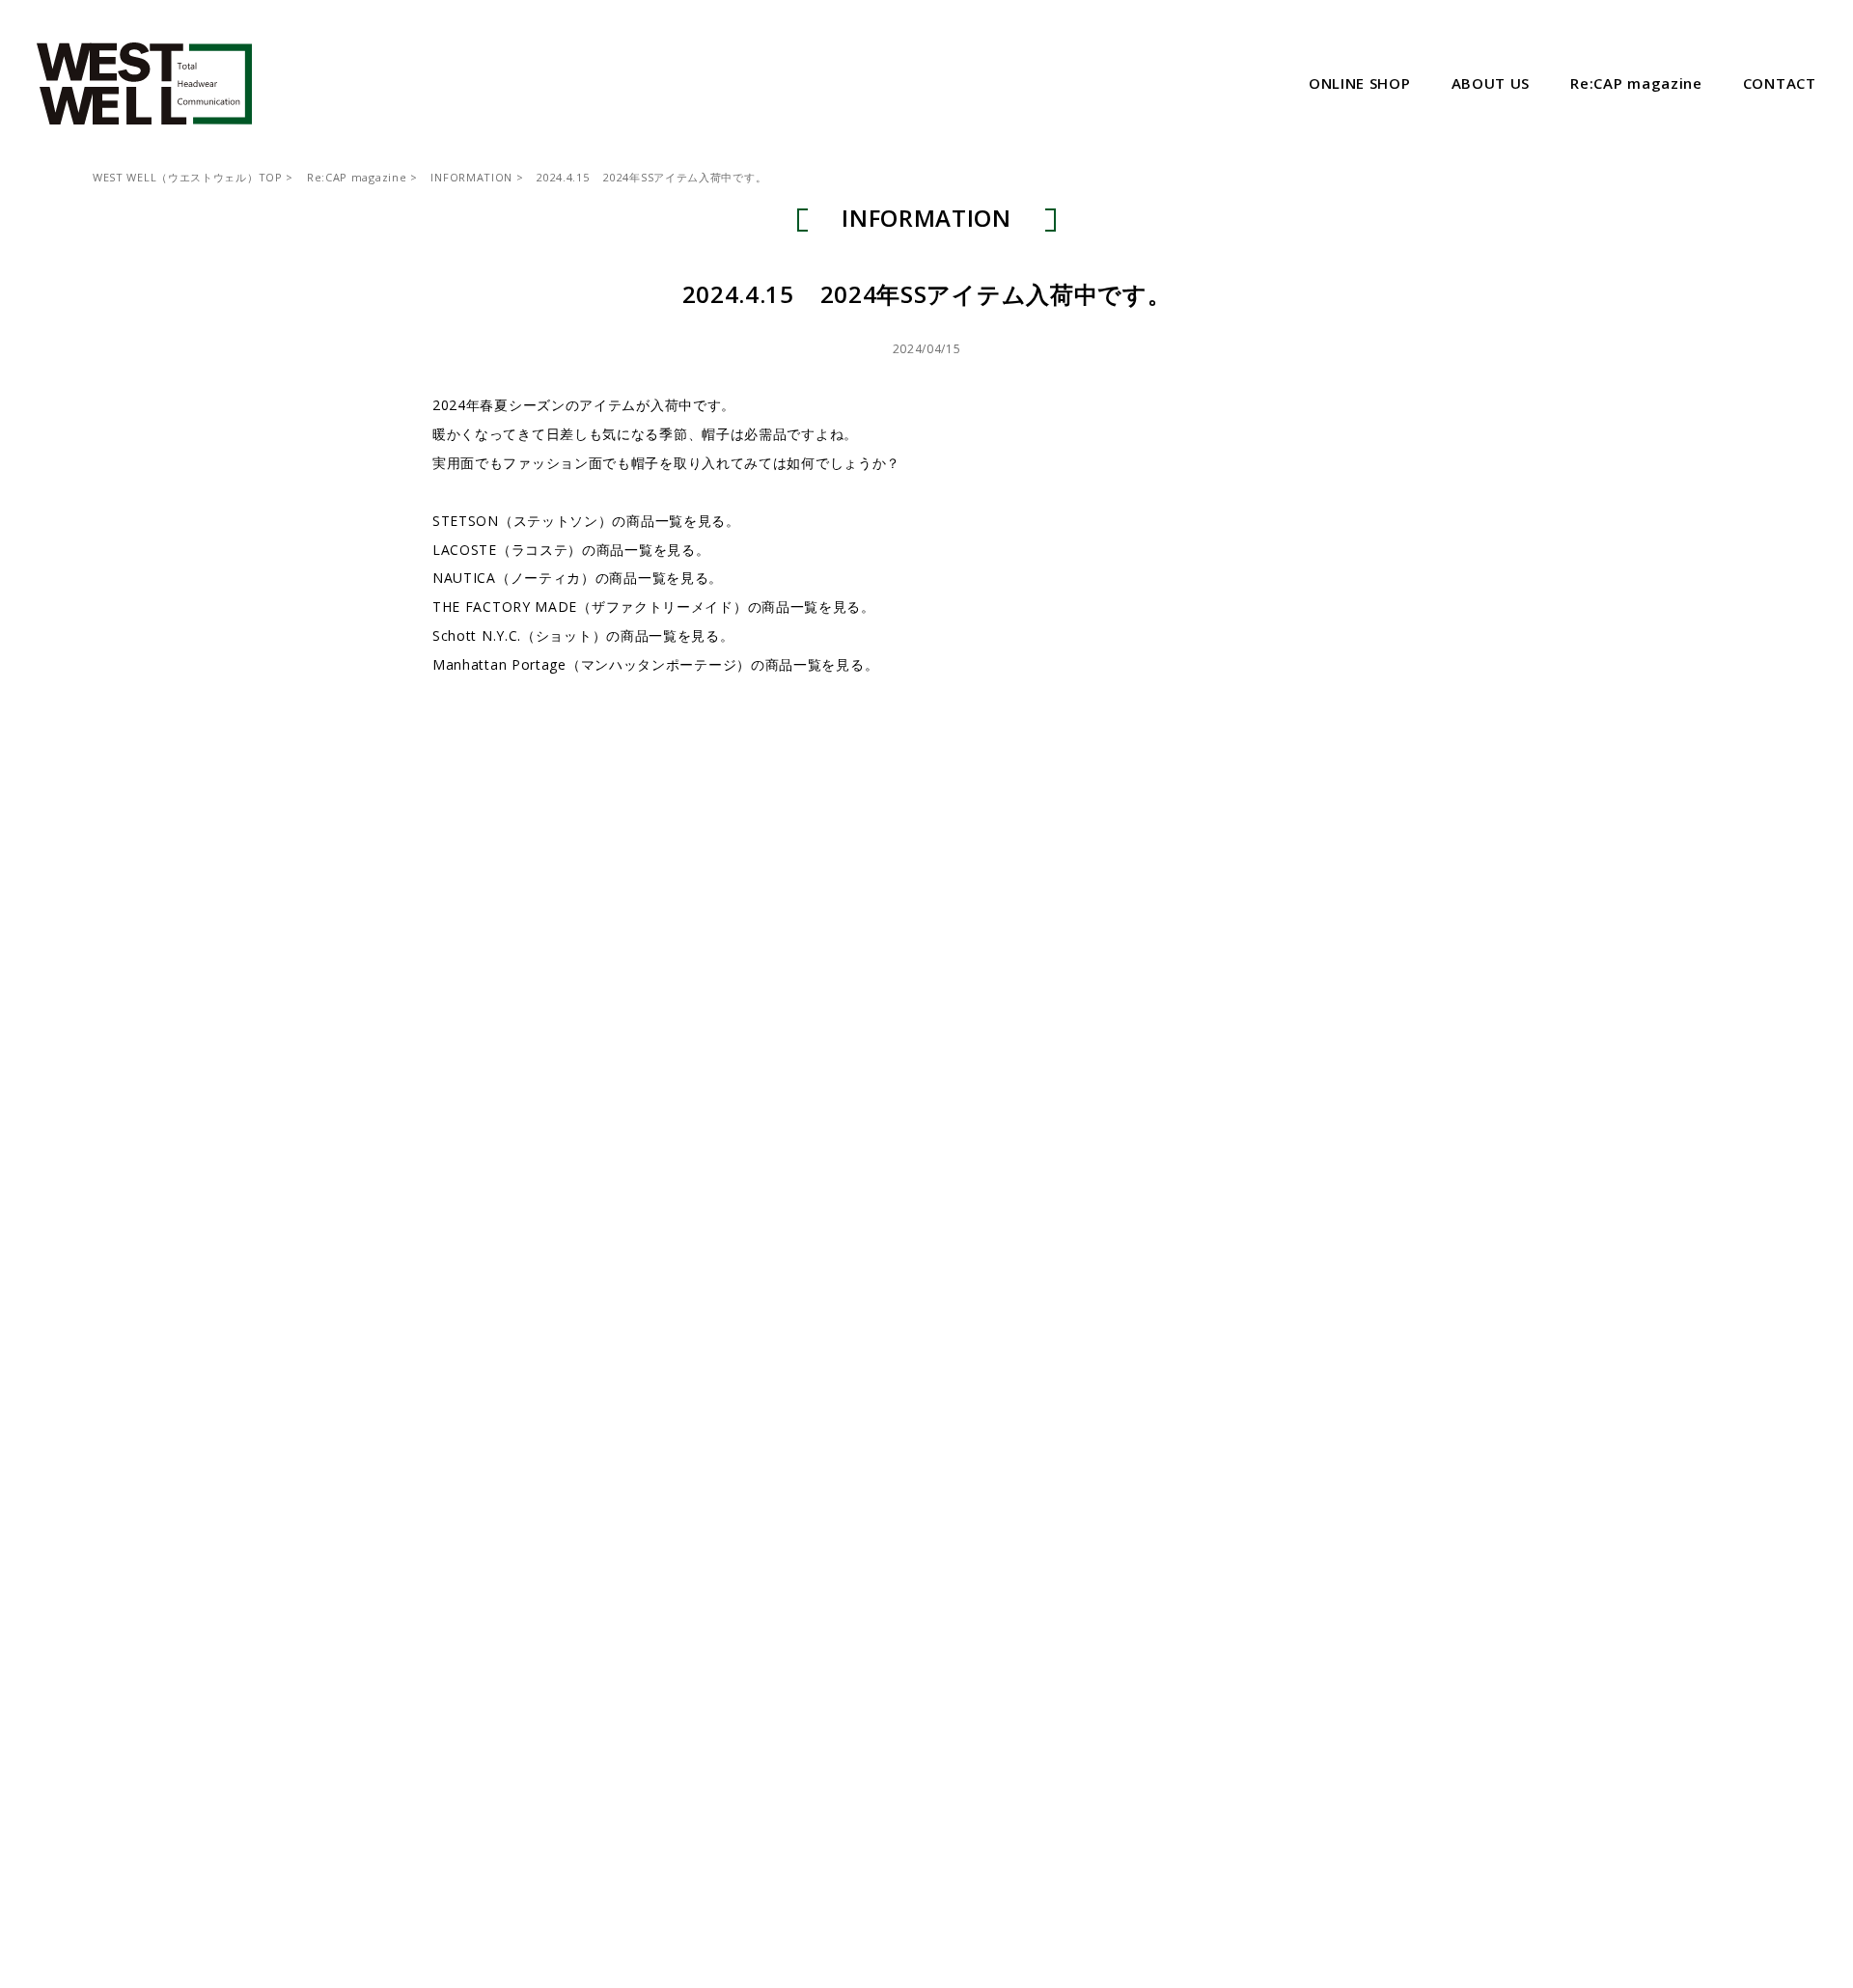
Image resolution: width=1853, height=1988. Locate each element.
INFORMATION (471, 177)
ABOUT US (1491, 83)
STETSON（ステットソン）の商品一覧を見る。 (586, 521)
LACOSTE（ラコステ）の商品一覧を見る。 (571, 550)
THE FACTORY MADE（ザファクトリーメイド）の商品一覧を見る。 (654, 607)
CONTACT (1780, 83)
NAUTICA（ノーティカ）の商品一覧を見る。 (578, 578)
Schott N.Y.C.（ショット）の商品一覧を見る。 (583, 635)
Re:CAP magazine (357, 177)
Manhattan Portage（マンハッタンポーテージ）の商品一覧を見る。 (655, 664)
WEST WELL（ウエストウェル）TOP (188, 177)
